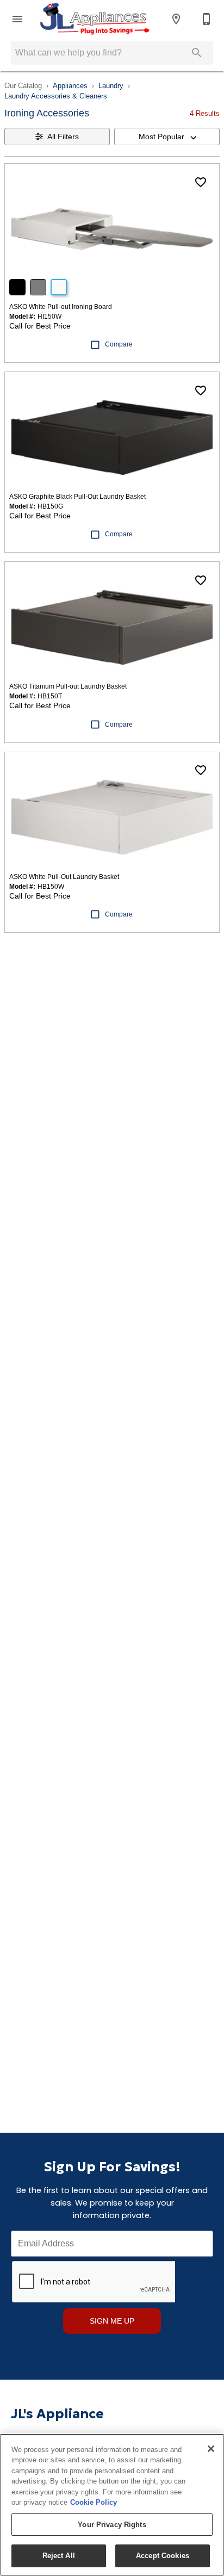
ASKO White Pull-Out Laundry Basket (64, 877)
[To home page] (94, 19)
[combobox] (167, 137)
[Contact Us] (207, 19)
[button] (17, 19)
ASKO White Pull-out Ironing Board (61, 307)
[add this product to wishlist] (201, 182)
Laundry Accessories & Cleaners (56, 96)
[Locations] (176, 19)
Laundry (111, 86)
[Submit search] (197, 53)
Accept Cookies (163, 2556)
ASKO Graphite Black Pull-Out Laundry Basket (77, 497)
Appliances (70, 86)
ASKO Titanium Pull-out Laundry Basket (68, 686)
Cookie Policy (94, 2502)
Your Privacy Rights (112, 2525)
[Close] (211, 2449)
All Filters (63, 137)
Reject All (59, 2556)
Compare (119, 344)
